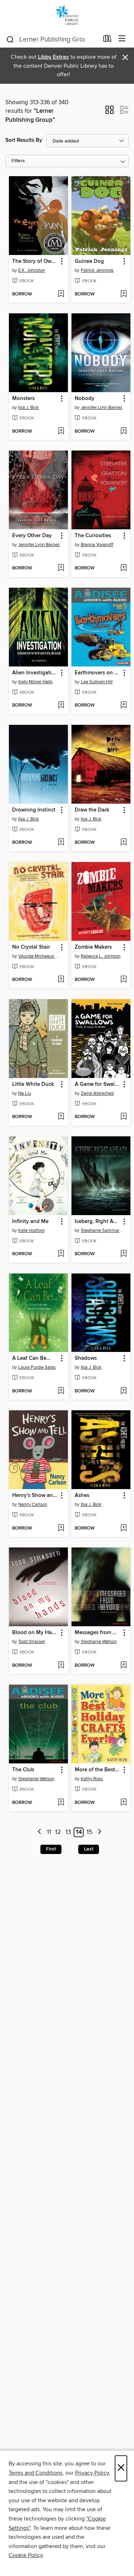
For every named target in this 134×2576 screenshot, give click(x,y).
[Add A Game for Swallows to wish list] (123, 1117)
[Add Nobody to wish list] (123, 432)
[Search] (10, 39)
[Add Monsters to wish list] (61, 432)
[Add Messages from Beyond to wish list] (123, 1666)
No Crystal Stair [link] (31, 947)
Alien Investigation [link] (35, 673)
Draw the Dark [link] (92, 810)
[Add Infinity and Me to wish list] (61, 1254)
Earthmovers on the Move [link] (98, 673)
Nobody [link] (85, 399)
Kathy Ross (92, 1779)
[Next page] (100, 1832)
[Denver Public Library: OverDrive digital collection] (67, 15)
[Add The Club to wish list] (61, 1803)
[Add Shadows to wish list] (123, 1391)
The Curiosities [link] (93, 536)
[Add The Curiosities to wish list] (123, 568)
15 (90, 1832)
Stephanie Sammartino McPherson (102, 1231)
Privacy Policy (92, 2473)
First (51, 1849)
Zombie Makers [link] (93, 947)
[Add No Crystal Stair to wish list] (61, 980)
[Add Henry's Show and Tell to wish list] (61, 1528)
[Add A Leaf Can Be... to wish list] (61, 1391)
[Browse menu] (122, 39)
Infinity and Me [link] (30, 1222)
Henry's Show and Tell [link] (35, 1496)
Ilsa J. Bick (29, 408)
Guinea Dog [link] (89, 261)
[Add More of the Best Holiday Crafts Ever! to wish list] (123, 1803)
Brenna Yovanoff (97, 545)
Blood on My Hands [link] (35, 1633)
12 (58, 1832)
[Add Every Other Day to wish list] (61, 568)
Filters (18, 161)
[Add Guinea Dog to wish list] (123, 294)
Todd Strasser (32, 1642)
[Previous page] (39, 1832)
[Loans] (107, 40)
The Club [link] (23, 1770)
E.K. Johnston (32, 270)
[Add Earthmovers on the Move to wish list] (123, 706)
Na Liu (25, 1093)
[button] (110, 112)
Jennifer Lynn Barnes (101, 408)
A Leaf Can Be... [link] (31, 1358)
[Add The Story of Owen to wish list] (61, 294)
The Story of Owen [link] (35, 261)
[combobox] (52, 39)
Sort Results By (24, 140)
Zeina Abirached (97, 1093)
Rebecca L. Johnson (101, 956)
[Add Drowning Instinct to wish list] (61, 843)
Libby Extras (53, 57)
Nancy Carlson (33, 1504)
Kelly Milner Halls (35, 682)
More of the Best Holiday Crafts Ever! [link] (98, 1770)
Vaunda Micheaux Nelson (39, 956)
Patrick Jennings (97, 270)
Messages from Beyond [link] (98, 1633)
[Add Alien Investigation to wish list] (61, 706)
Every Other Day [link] (32, 536)
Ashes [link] (82, 1496)
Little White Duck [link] (33, 1084)
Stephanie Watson (99, 1642)
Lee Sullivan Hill (97, 682)
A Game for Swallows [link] (98, 1084)
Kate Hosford (31, 1231)
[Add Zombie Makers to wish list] (123, 980)
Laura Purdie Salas (37, 1367)
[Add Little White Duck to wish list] (61, 1117)
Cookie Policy (26, 2555)
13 (68, 1832)
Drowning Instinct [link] (34, 810)
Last (89, 1849)
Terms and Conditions (36, 2473)
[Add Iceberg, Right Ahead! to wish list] (123, 1254)
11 (49, 1832)
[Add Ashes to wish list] (123, 1528)
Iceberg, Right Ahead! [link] (98, 1222)
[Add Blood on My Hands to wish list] (61, 1666)
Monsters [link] (23, 399)
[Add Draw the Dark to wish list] (123, 843)
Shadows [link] (86, 1358)
